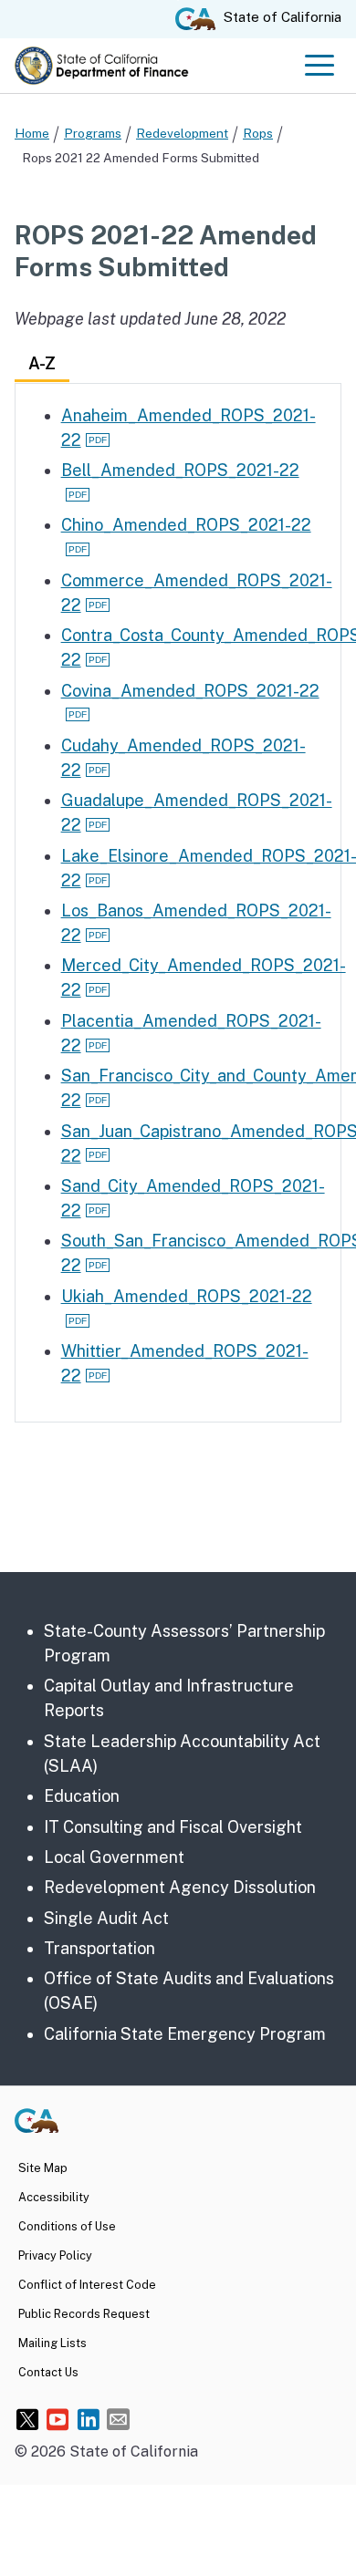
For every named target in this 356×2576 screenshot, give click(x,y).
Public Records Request (84, 2314)
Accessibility (54, 2197)
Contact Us (48, 2372)
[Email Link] (118, 2419)
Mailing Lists (52, 2343)
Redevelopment (182, 133)
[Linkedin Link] (88, 2419)
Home (32, 133)
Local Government (114, 1857)
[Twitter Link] (28, 2419)
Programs (93, 133)
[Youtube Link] (58, 2419)
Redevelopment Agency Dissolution (180, 1887)
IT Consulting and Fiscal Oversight (173, 1827)
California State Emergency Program (185, 2034)
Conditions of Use (67, 2226)
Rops (258, 133)
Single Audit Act (106, 1918)
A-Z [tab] (42, 363)
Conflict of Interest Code (87, 2285)
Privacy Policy (55, 2255)
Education (82, 1796)
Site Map (43, 2168)
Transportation (99, 1948)
